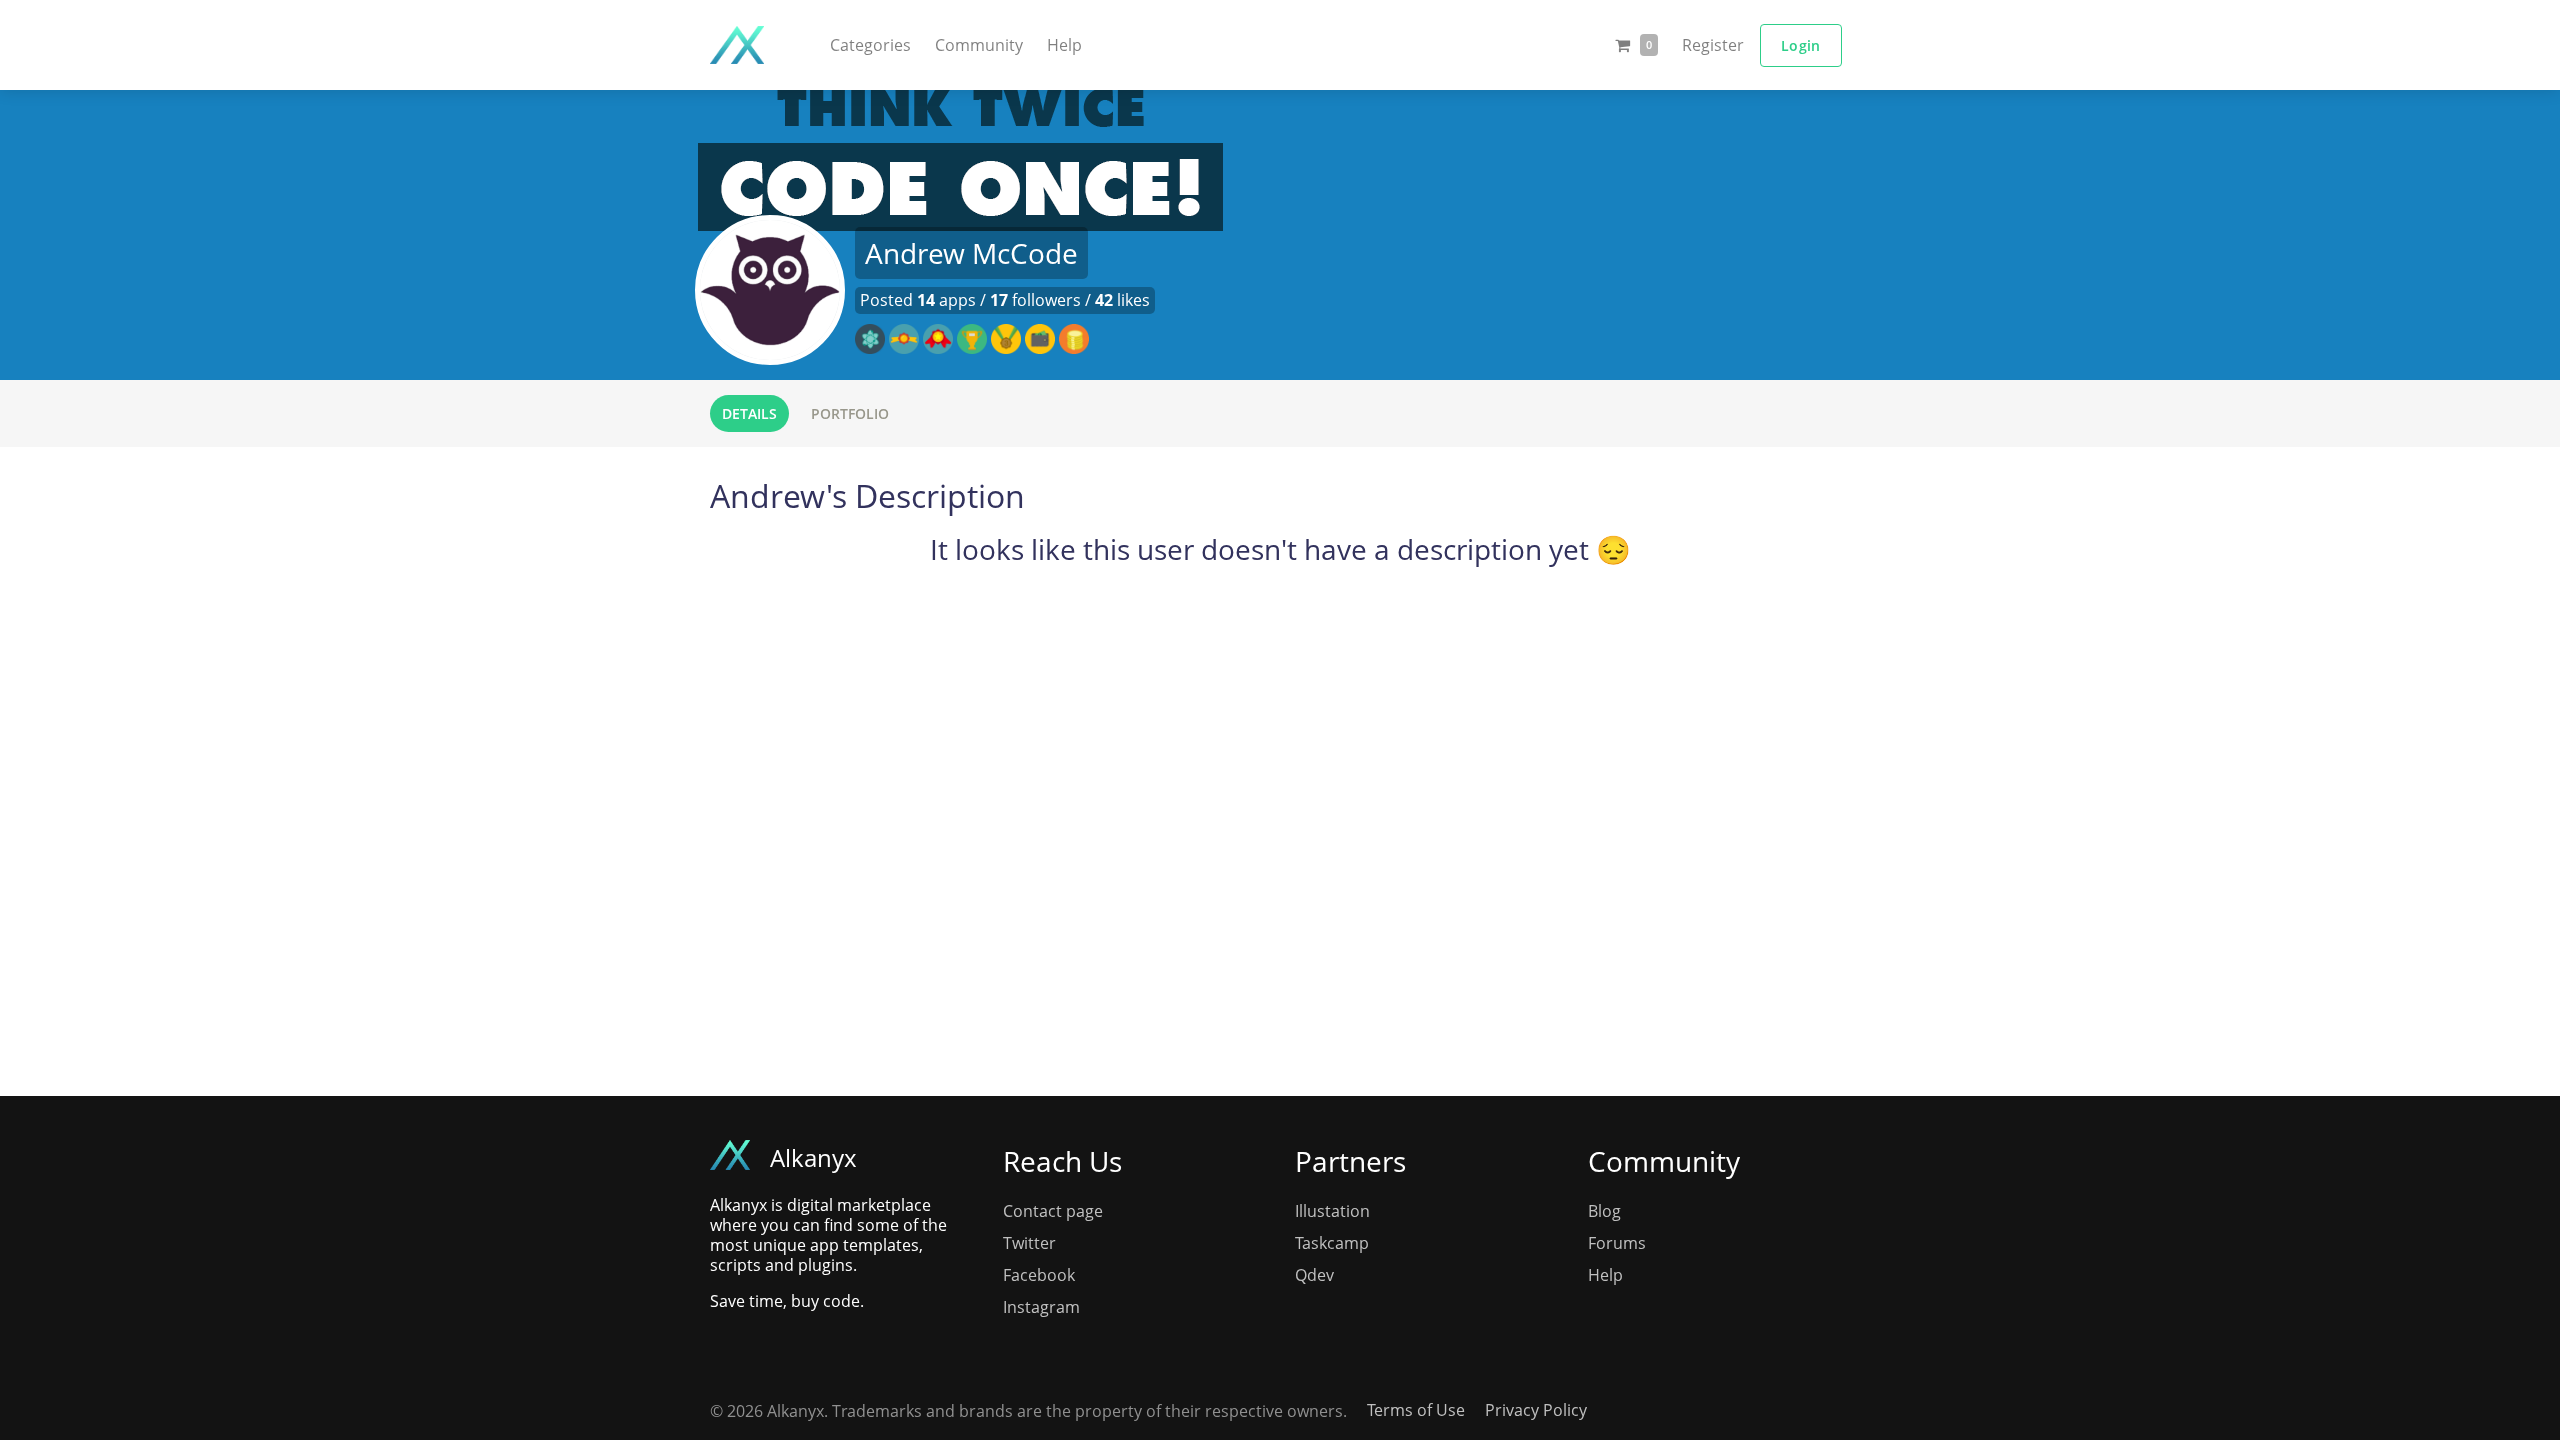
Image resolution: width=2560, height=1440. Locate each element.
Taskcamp (1332, 1243)
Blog (1604, 1211)
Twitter (1029, 1243)
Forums (1617, 1243)
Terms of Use (1416, 1410)
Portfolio (850, 413)
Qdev (1314, 1275)
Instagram (1041, 1307)
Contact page (1053, 1211)
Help (1064, 45)
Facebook (1039, 1275)
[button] (870, 45)
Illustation (1332, 1211)
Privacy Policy (1536, 1410)
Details (749, 413)
